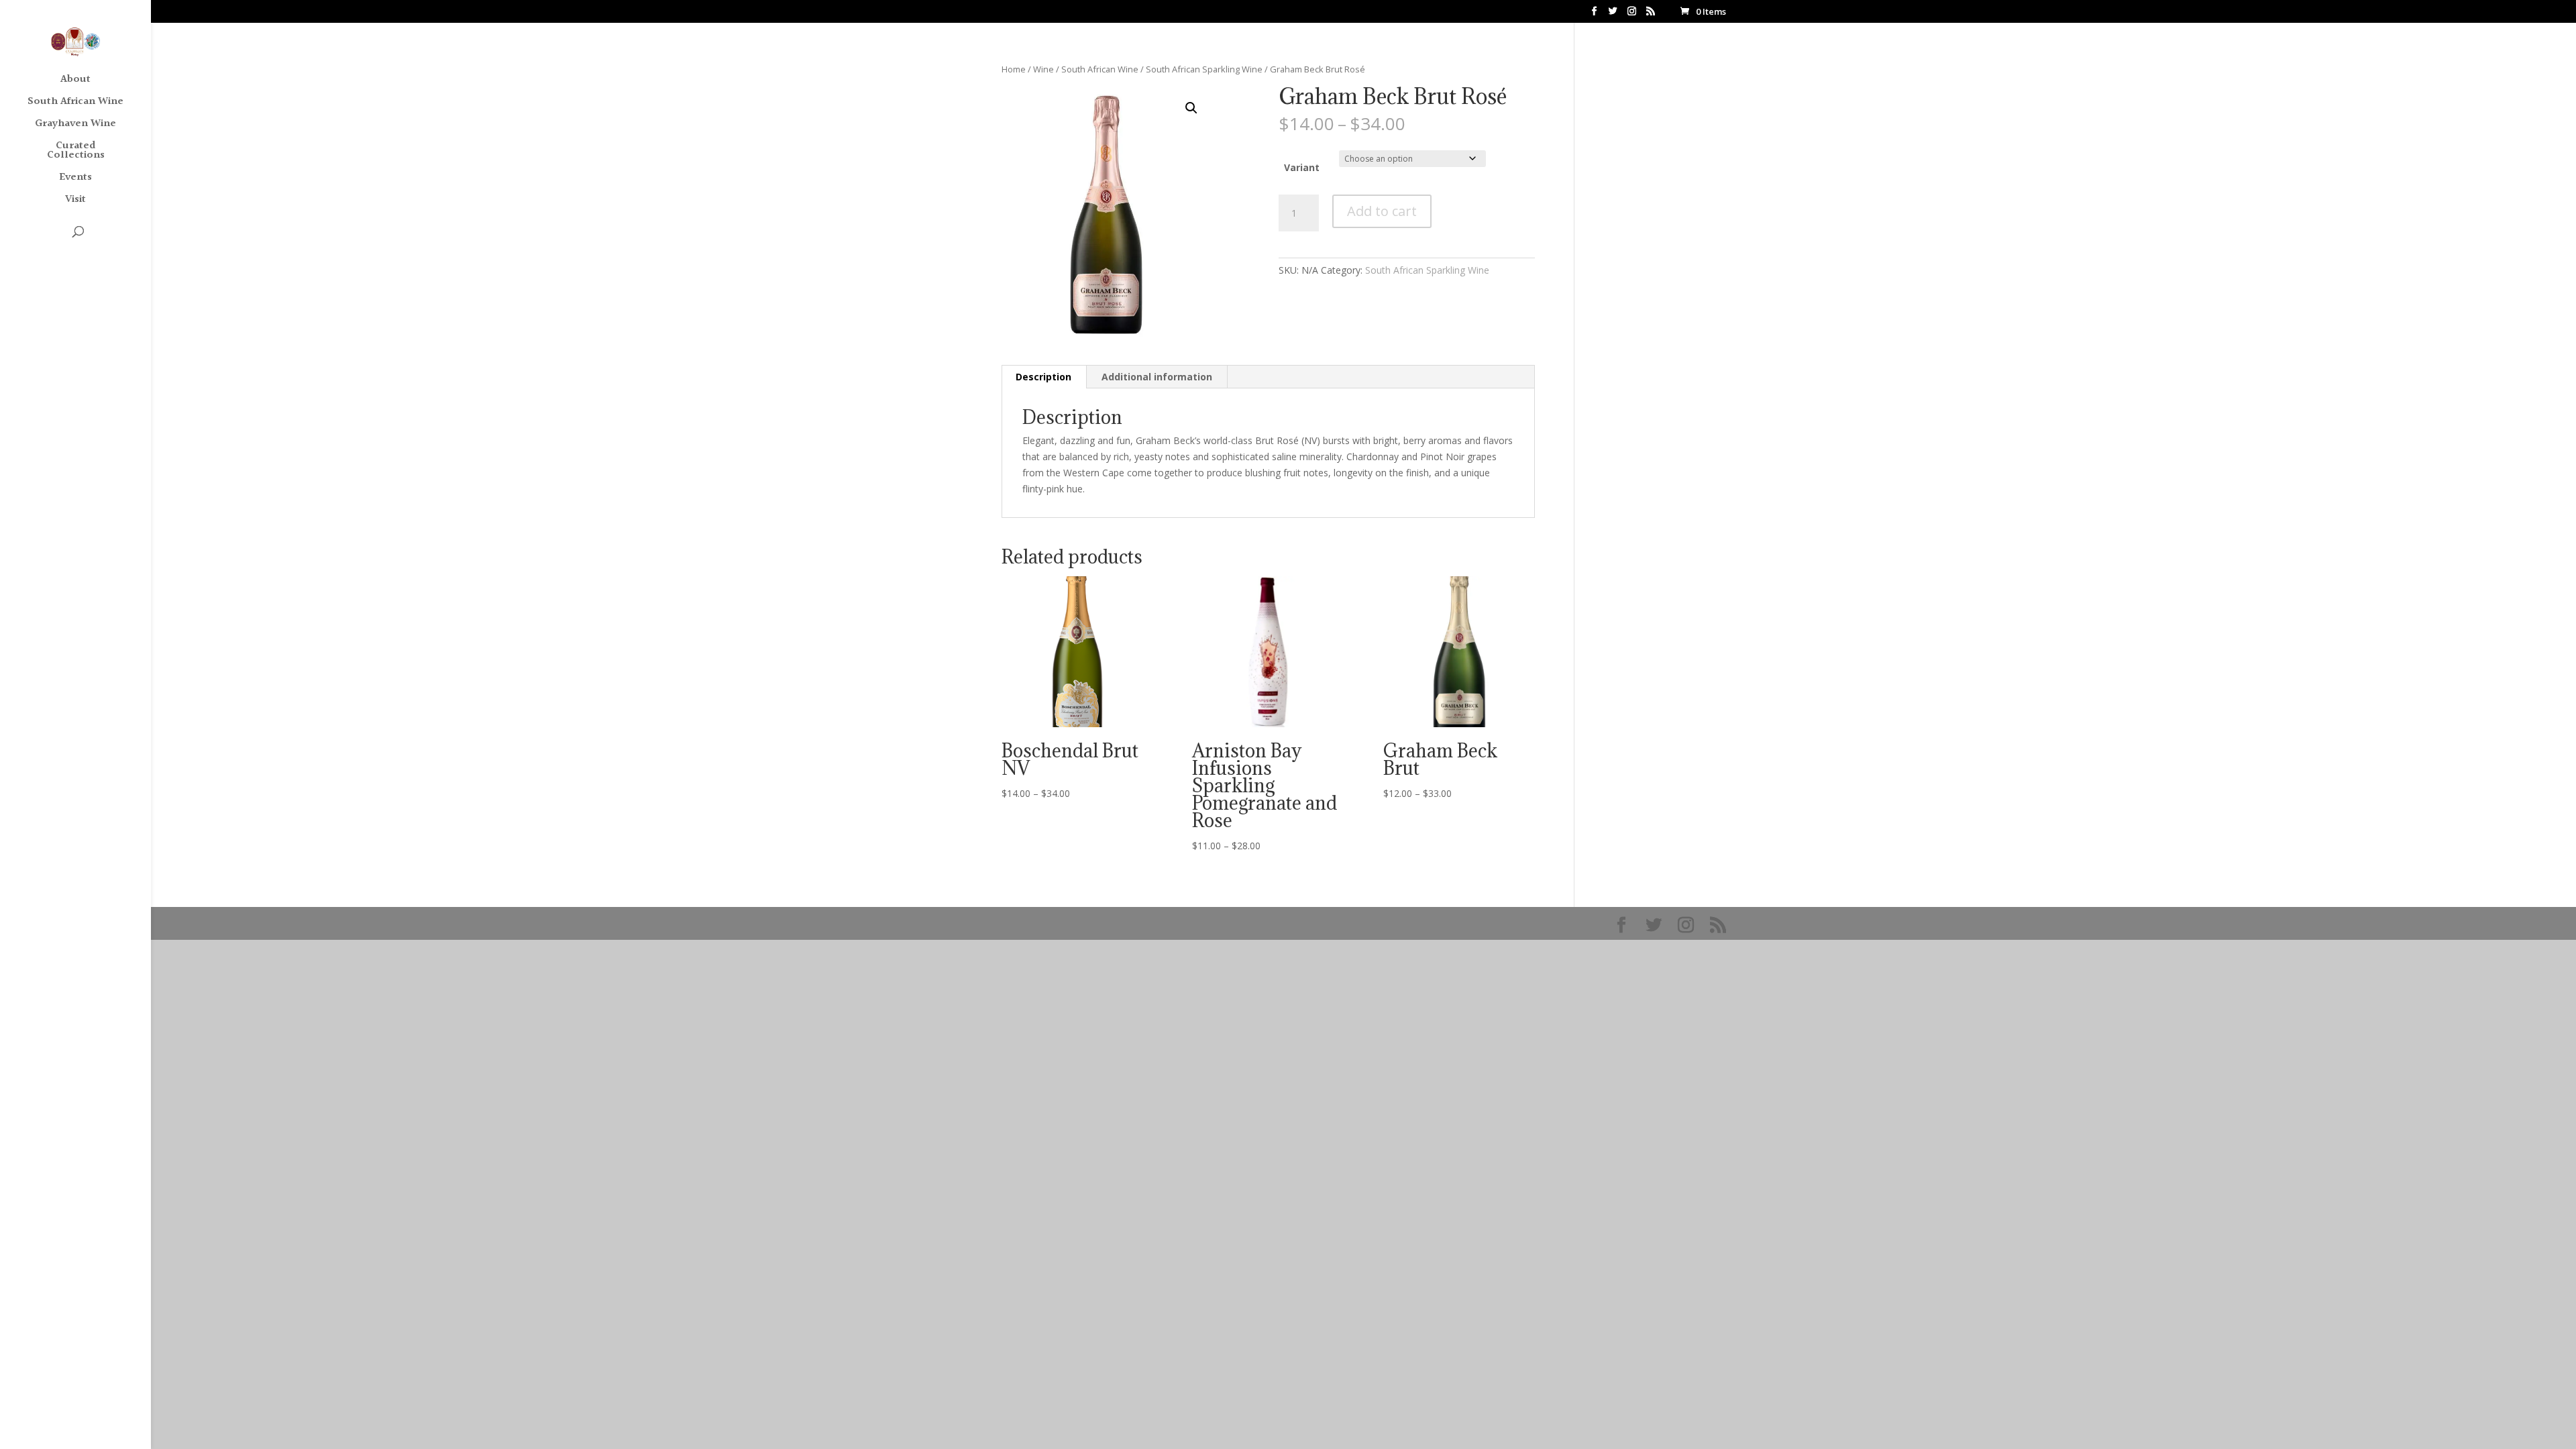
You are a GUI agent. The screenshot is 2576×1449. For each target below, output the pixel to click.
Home (1014, 69)
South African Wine (75, 104)
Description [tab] (1043, 377)
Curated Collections (76, 153)
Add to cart (1382, 211)
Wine (1043, 69)
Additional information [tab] (1157, 377)
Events (75, 179)
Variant (1302, 167)
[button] (1191, 108)
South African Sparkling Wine (1204, 69)
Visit (75, 202)
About (75, 82)
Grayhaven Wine (75, 126)
